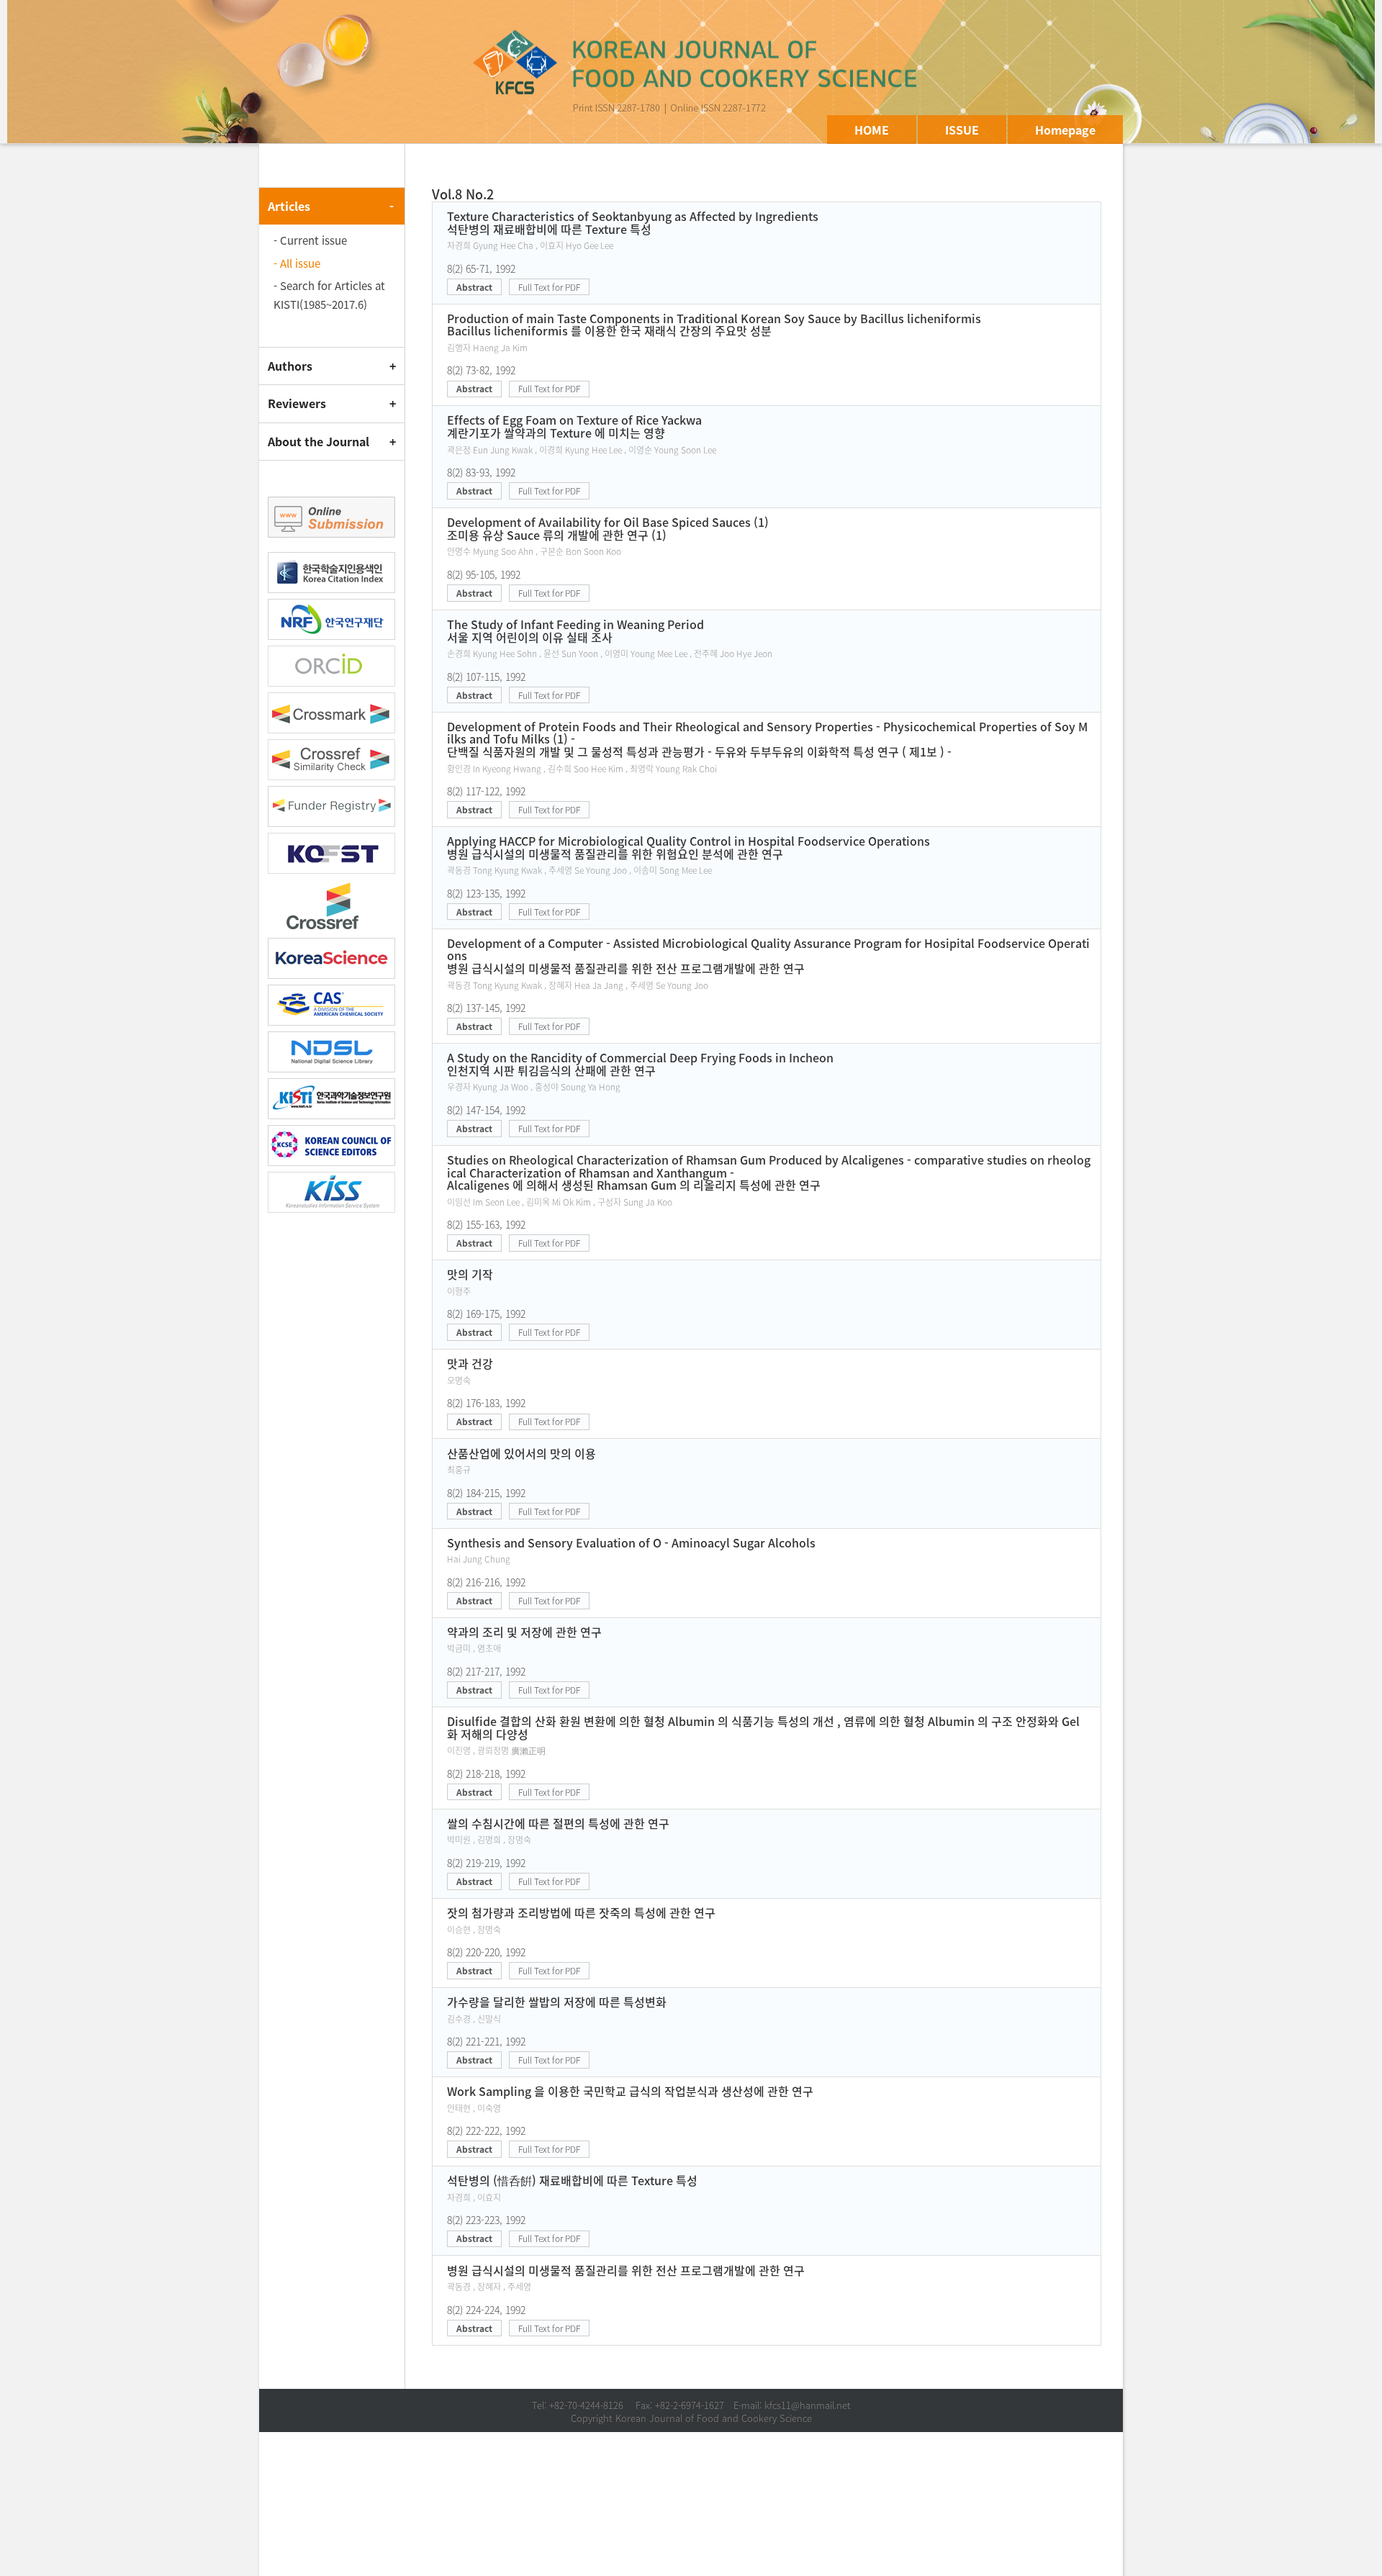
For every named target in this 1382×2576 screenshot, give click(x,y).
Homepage (1065, 130)
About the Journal (319, 441)
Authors (290, 366)
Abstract (474, 287)
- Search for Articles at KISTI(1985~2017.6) (329, 295)
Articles (289, 206)
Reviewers (297, 403)
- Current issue (310, 240)
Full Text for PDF (549, 287)
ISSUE (962, 130)
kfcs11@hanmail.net (808, 2405)
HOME (872, 130)
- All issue (297, 263)
